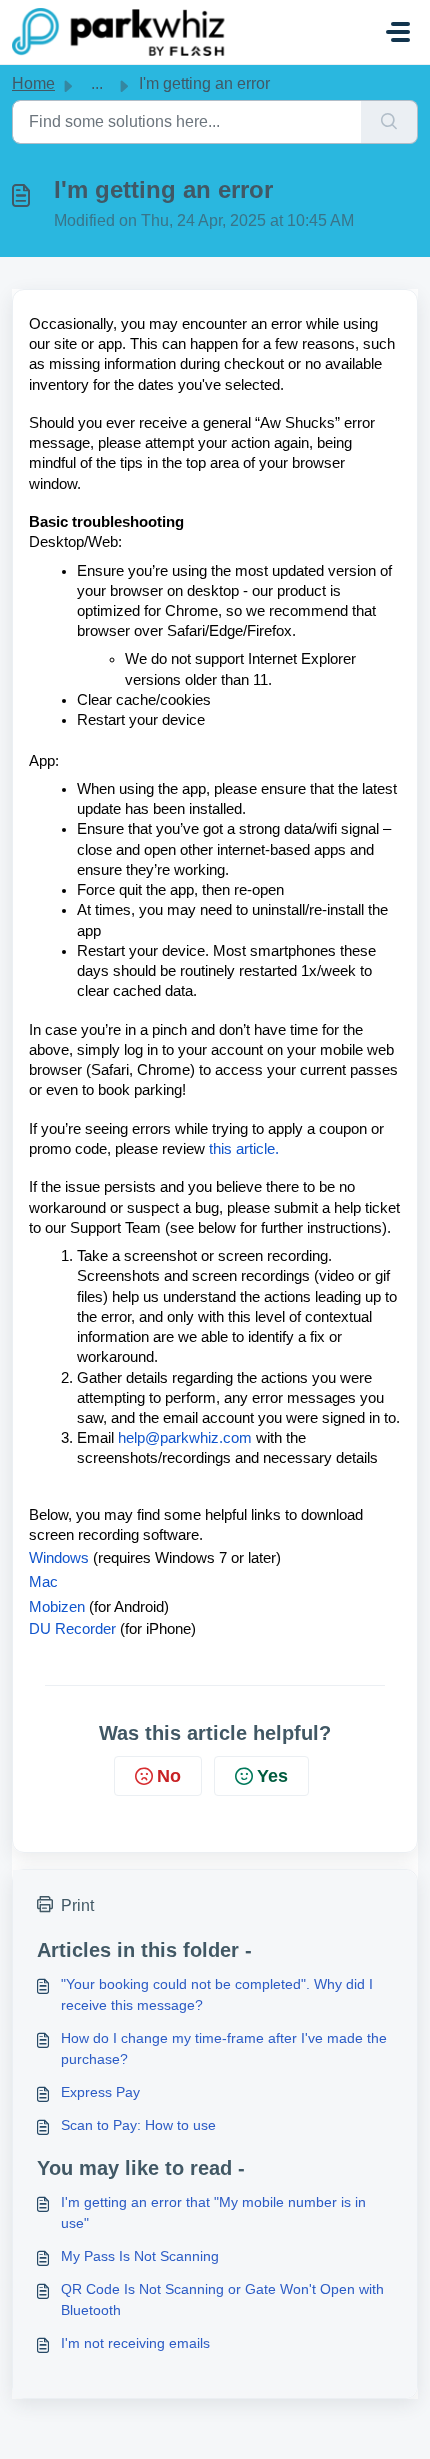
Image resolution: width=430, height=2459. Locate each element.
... (97, 83)
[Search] (389, 122)
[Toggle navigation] (398, 32)
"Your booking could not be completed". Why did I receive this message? (217, 1994)
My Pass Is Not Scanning (140, 2256)
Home (33, 83)
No (169, 1776)
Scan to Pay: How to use (138, 2125)
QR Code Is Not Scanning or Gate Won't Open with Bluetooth (222, 2299)
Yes (272, 1776)
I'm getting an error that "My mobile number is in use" (213, 2212)
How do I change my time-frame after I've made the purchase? (224, 2048)
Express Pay (100, 2092)
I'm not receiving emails (135, 2343)
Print (77, 1905)
